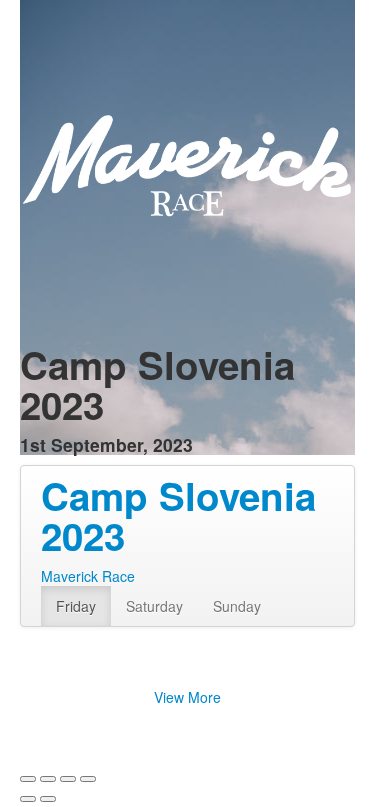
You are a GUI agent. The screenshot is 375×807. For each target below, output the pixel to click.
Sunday (237, 606)
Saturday (154, 606)
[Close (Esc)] (28, 779)
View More (187, 697)
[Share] (48, 779)
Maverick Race (88, 576)
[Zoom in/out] (88, 779)
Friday (76, 606)
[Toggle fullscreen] (68, 779)
